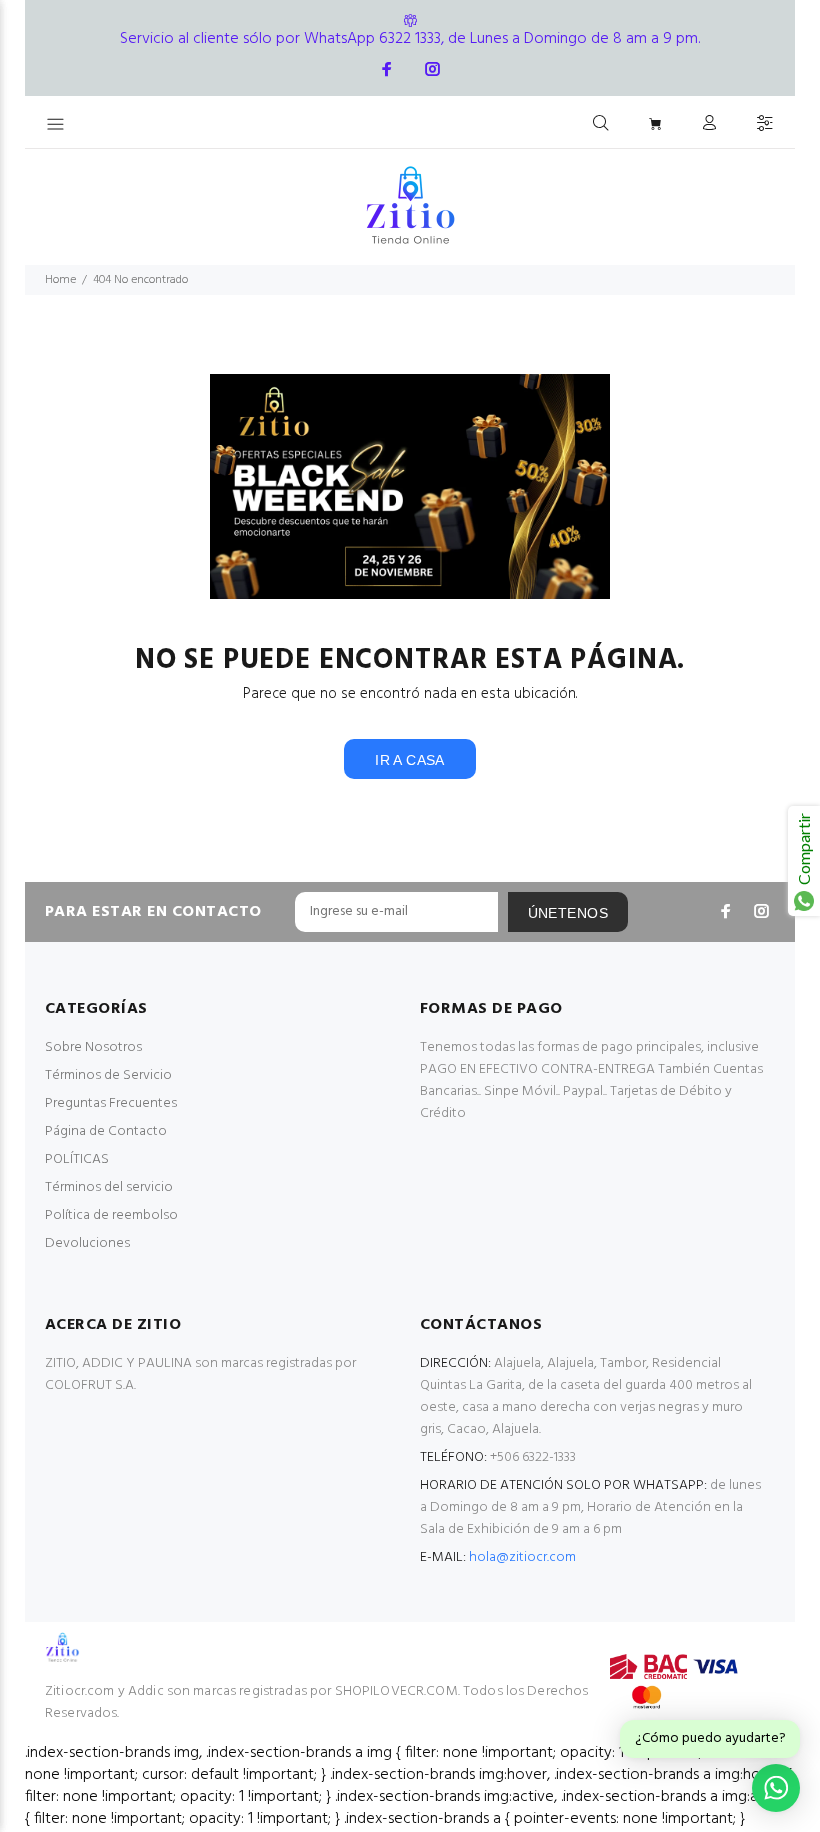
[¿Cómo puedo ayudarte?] (776, 1788)
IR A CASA (410, 760)
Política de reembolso (111, 1215)
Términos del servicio (109, 1187)
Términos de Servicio (108, 1075)
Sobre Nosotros (93, 1047)
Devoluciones (87, 1243)
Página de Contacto (106, 1131)
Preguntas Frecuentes (111, 1103)
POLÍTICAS (77, 1159)
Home (60, 280)
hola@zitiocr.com (522, 1557)
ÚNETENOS (568, 913)
